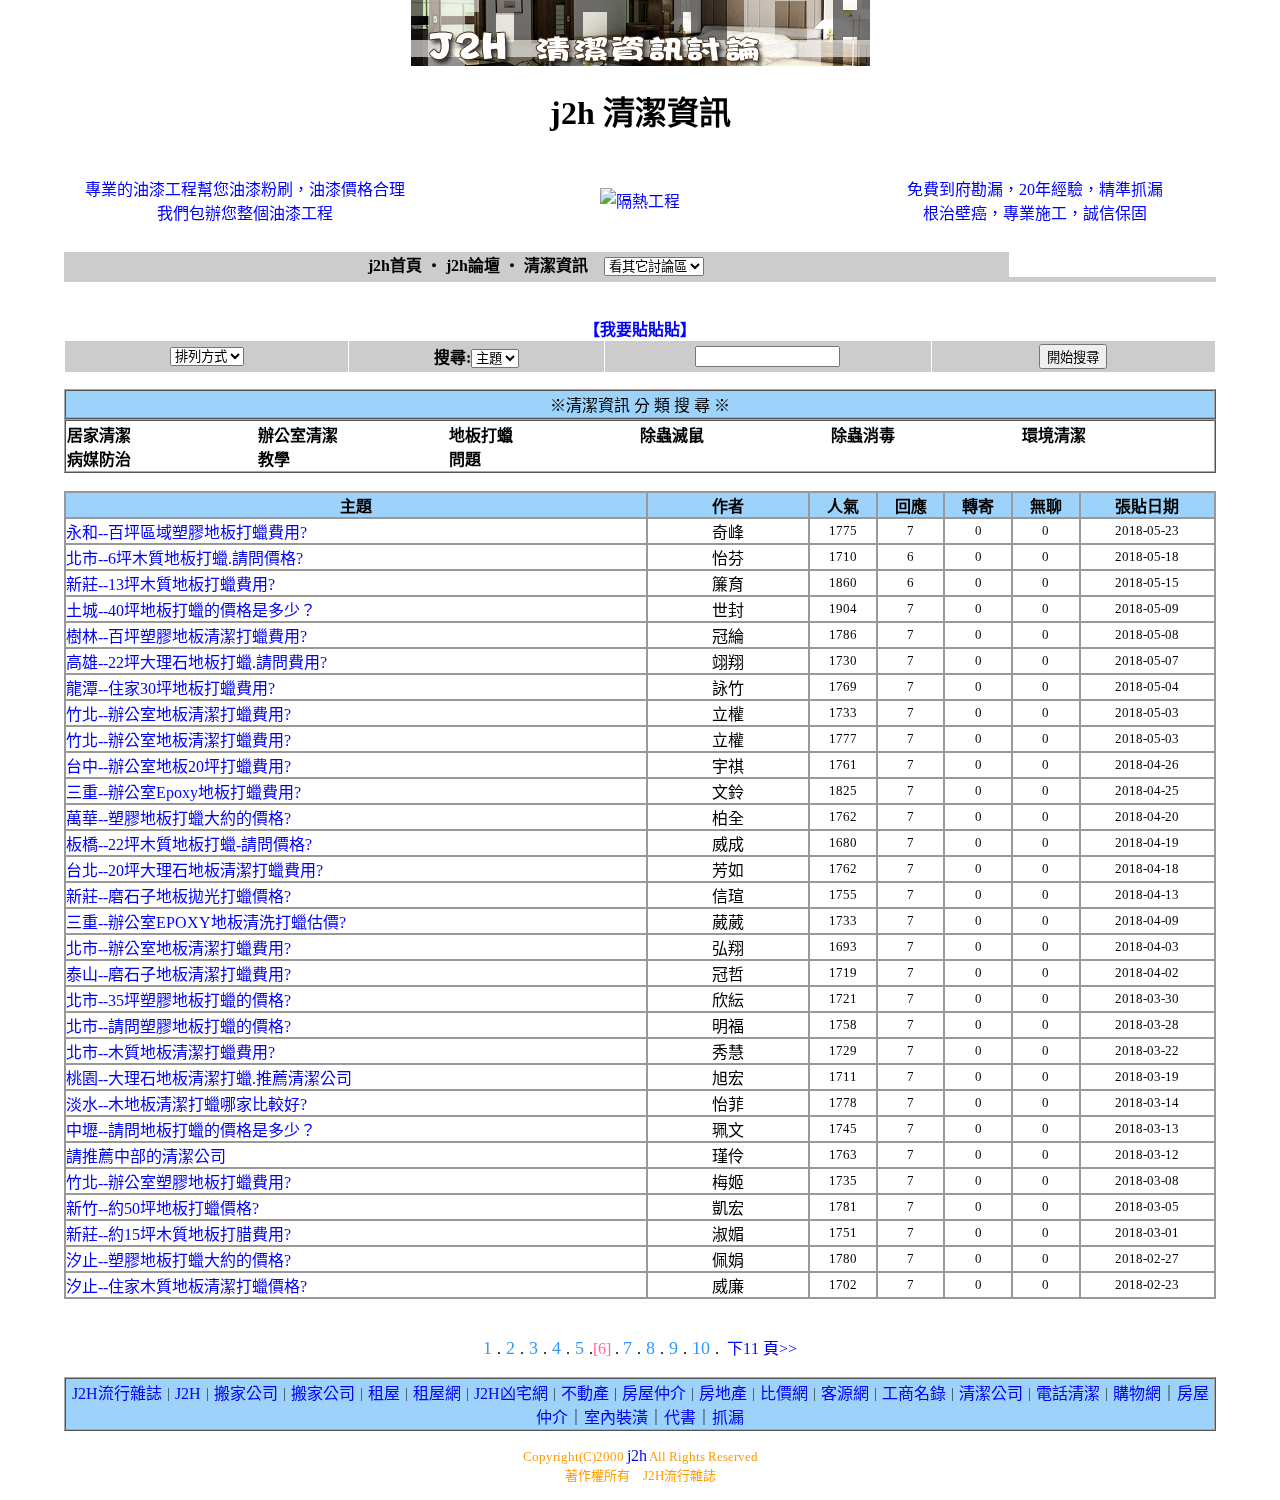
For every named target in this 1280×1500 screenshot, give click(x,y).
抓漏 (728, 1417)
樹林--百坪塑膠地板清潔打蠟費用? (186, 636)
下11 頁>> (762, 1348)
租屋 (384, 1393)
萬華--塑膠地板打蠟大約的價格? (178, 818)
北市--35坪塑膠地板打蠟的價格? (178, 1000)
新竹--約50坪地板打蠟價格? (162, 1208)
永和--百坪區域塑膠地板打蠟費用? (186, 532)
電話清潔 (1068, 1393)
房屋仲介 (654, 1393)
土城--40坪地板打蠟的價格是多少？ (191, 610)
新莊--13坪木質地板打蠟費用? (170, 584)
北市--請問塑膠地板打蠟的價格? (178, 1026)
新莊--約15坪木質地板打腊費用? (178, 1234)
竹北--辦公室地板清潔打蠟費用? (178, 714)
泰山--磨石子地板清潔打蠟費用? (178, 974)
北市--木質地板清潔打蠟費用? (170, 1052)
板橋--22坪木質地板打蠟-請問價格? (189, 844)
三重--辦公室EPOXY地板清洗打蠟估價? (206, 922)
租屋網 (437, 1393)
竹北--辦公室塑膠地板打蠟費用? (178, 1182)
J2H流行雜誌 (117, 1393)
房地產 (723, 1393)
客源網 (845, 1393)
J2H (188, 1393)
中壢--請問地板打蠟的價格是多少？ (191, 1130)
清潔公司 (991, 1393)
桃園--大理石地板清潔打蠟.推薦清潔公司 (209, 1078)
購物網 (1137, 1393)
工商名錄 (914, 1393)
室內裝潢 (616, 1417)
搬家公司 (246, 1393)
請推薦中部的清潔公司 (146, 1156)
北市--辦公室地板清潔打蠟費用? (178, 948)
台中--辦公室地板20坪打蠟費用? (178, 766)
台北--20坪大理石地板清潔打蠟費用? (194, 870)
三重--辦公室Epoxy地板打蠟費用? (183, 792)
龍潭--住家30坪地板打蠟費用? (170, 688)
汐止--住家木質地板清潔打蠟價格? (186, 1286)
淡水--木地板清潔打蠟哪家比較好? (186, 1104)
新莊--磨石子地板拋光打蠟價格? (178, 896)
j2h (637, 1455)
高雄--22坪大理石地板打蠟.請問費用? (196, 662)
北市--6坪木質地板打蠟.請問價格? (184, 558)
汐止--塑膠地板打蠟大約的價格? (178, 1260)
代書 (680, 1417)
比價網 (784, 1393)
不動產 (585, 1393)
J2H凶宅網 (511, 1393)
